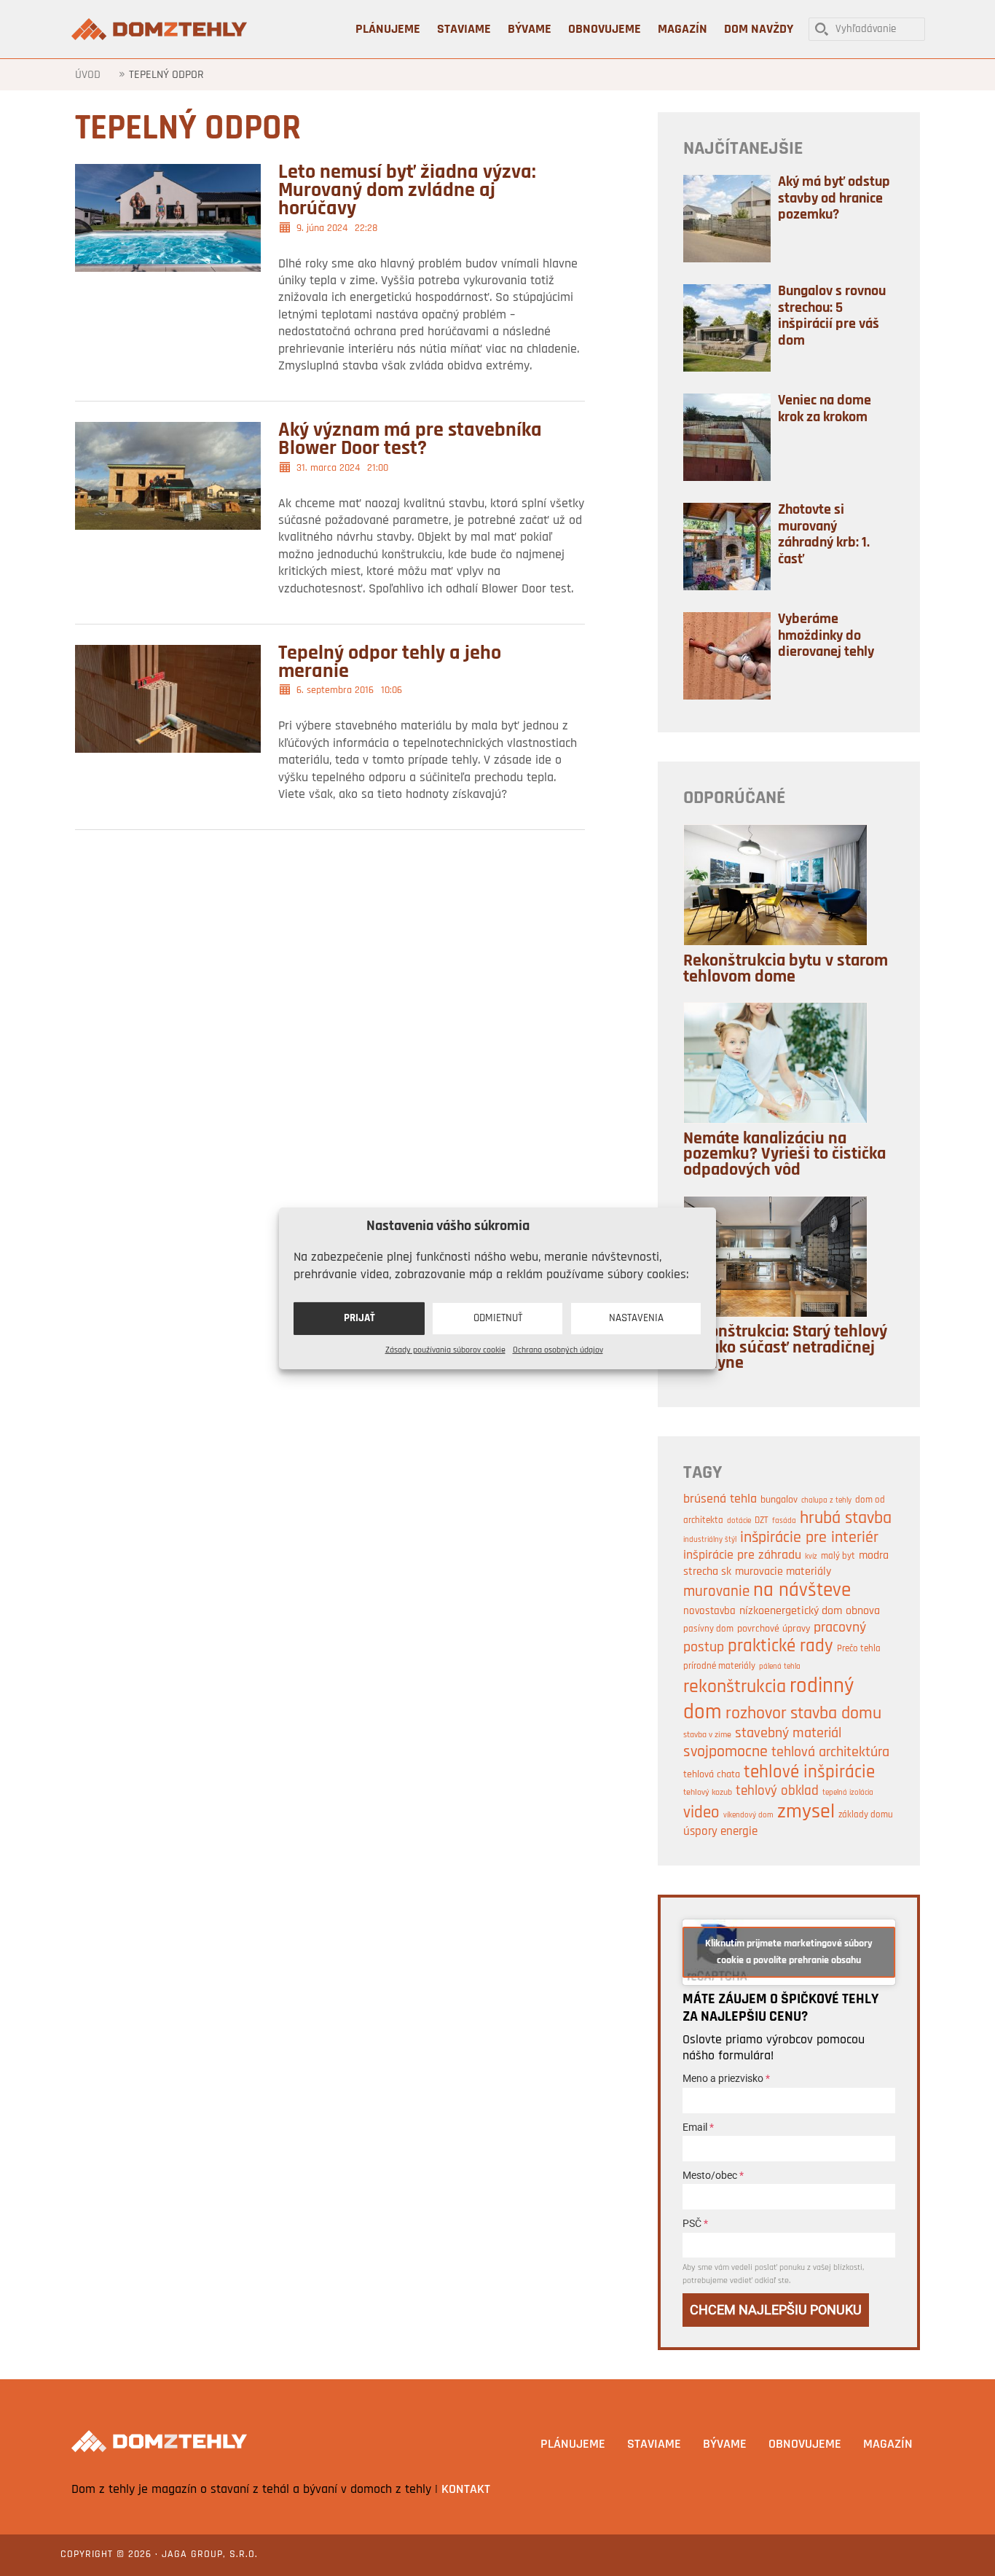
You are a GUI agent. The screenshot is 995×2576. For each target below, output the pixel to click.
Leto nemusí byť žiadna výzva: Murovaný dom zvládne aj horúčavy (407, 191)
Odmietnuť (498, 1318)
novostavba (709, 1612)
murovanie (716, 1592)
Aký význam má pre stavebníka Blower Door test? (410, 440)
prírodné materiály (719, 1666)
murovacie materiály (783, 1572)
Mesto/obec (713, 2175)
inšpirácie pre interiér (809, 1538)
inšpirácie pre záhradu (742, 1555)
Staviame (654, 2445)
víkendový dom (748, 1816)
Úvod (88, 75)
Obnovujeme (805, 2445)
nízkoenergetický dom (791, 1611)
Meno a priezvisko (726, 2078)
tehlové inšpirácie (809, 1773)
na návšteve (802, 1591)
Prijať (359, 1318)
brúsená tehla (720, 1499)
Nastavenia (636, 1318)
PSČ (695, 2223)
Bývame (725, 2445)
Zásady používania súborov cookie (445, 1350)
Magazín (888, 2445)
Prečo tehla (859, 1649)
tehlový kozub (708, 1793)
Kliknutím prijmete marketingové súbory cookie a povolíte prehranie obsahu (789, 1952)
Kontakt (466, 2490)
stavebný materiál (788, 1734)
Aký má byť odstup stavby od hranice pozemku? (834, 199)
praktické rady (780, 1647)
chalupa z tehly (826, 1501)
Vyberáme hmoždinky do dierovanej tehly (826, 636)
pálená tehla (780, 1667)
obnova (863, 1611)
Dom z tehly (161, 29)
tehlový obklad (777, 1792)
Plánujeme (573, 2445)
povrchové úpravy (774, 1629)
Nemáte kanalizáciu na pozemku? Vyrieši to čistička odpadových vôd (784, 1155)
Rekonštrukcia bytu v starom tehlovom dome (786, 969)
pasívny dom (708, 1629)
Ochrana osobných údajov (558, 1350)
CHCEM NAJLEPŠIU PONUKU (776, 2310)
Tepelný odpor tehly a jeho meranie (390, 663)
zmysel (806, 1812)
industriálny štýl (710, 1540)
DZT (762, 1520)
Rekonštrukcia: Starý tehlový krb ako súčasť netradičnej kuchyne (785, 1348)
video (701, 1813)
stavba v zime (707, 1735)
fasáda (784, 1521)
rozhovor (756, 1714)
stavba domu (836, 1714)
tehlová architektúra (830, 1753)
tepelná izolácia (848, 1793)
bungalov (779, 1500)
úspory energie (720, 1832)
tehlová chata (712, 1775)
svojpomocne (725, 1752)
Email (698, 2127)
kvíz (811, 1557)
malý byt (838, 1556)
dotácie (739, 1521)
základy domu (866, 1815)
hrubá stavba (846, 1519)
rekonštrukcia (735, 1687)
